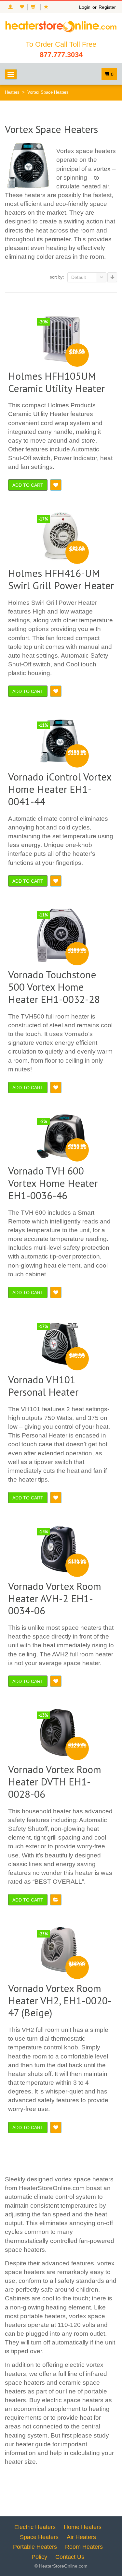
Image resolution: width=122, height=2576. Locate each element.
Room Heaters (84, 2547)
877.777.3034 (61, 55)
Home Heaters (83, 2527)
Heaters (12, 92)
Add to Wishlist (56, 485)
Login (85, 7)
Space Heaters (39, 2537)
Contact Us (70, 2557)
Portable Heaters (35, 2547)
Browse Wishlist (56, 1900)
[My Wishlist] (22, 7)
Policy (39, 2557)
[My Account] (10, 7)
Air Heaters (81, 2537)
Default (79, 277)
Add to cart (28, 485)
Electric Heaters (35, 2527)
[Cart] (34, 7)
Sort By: (57, 277)
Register (107, 7)
